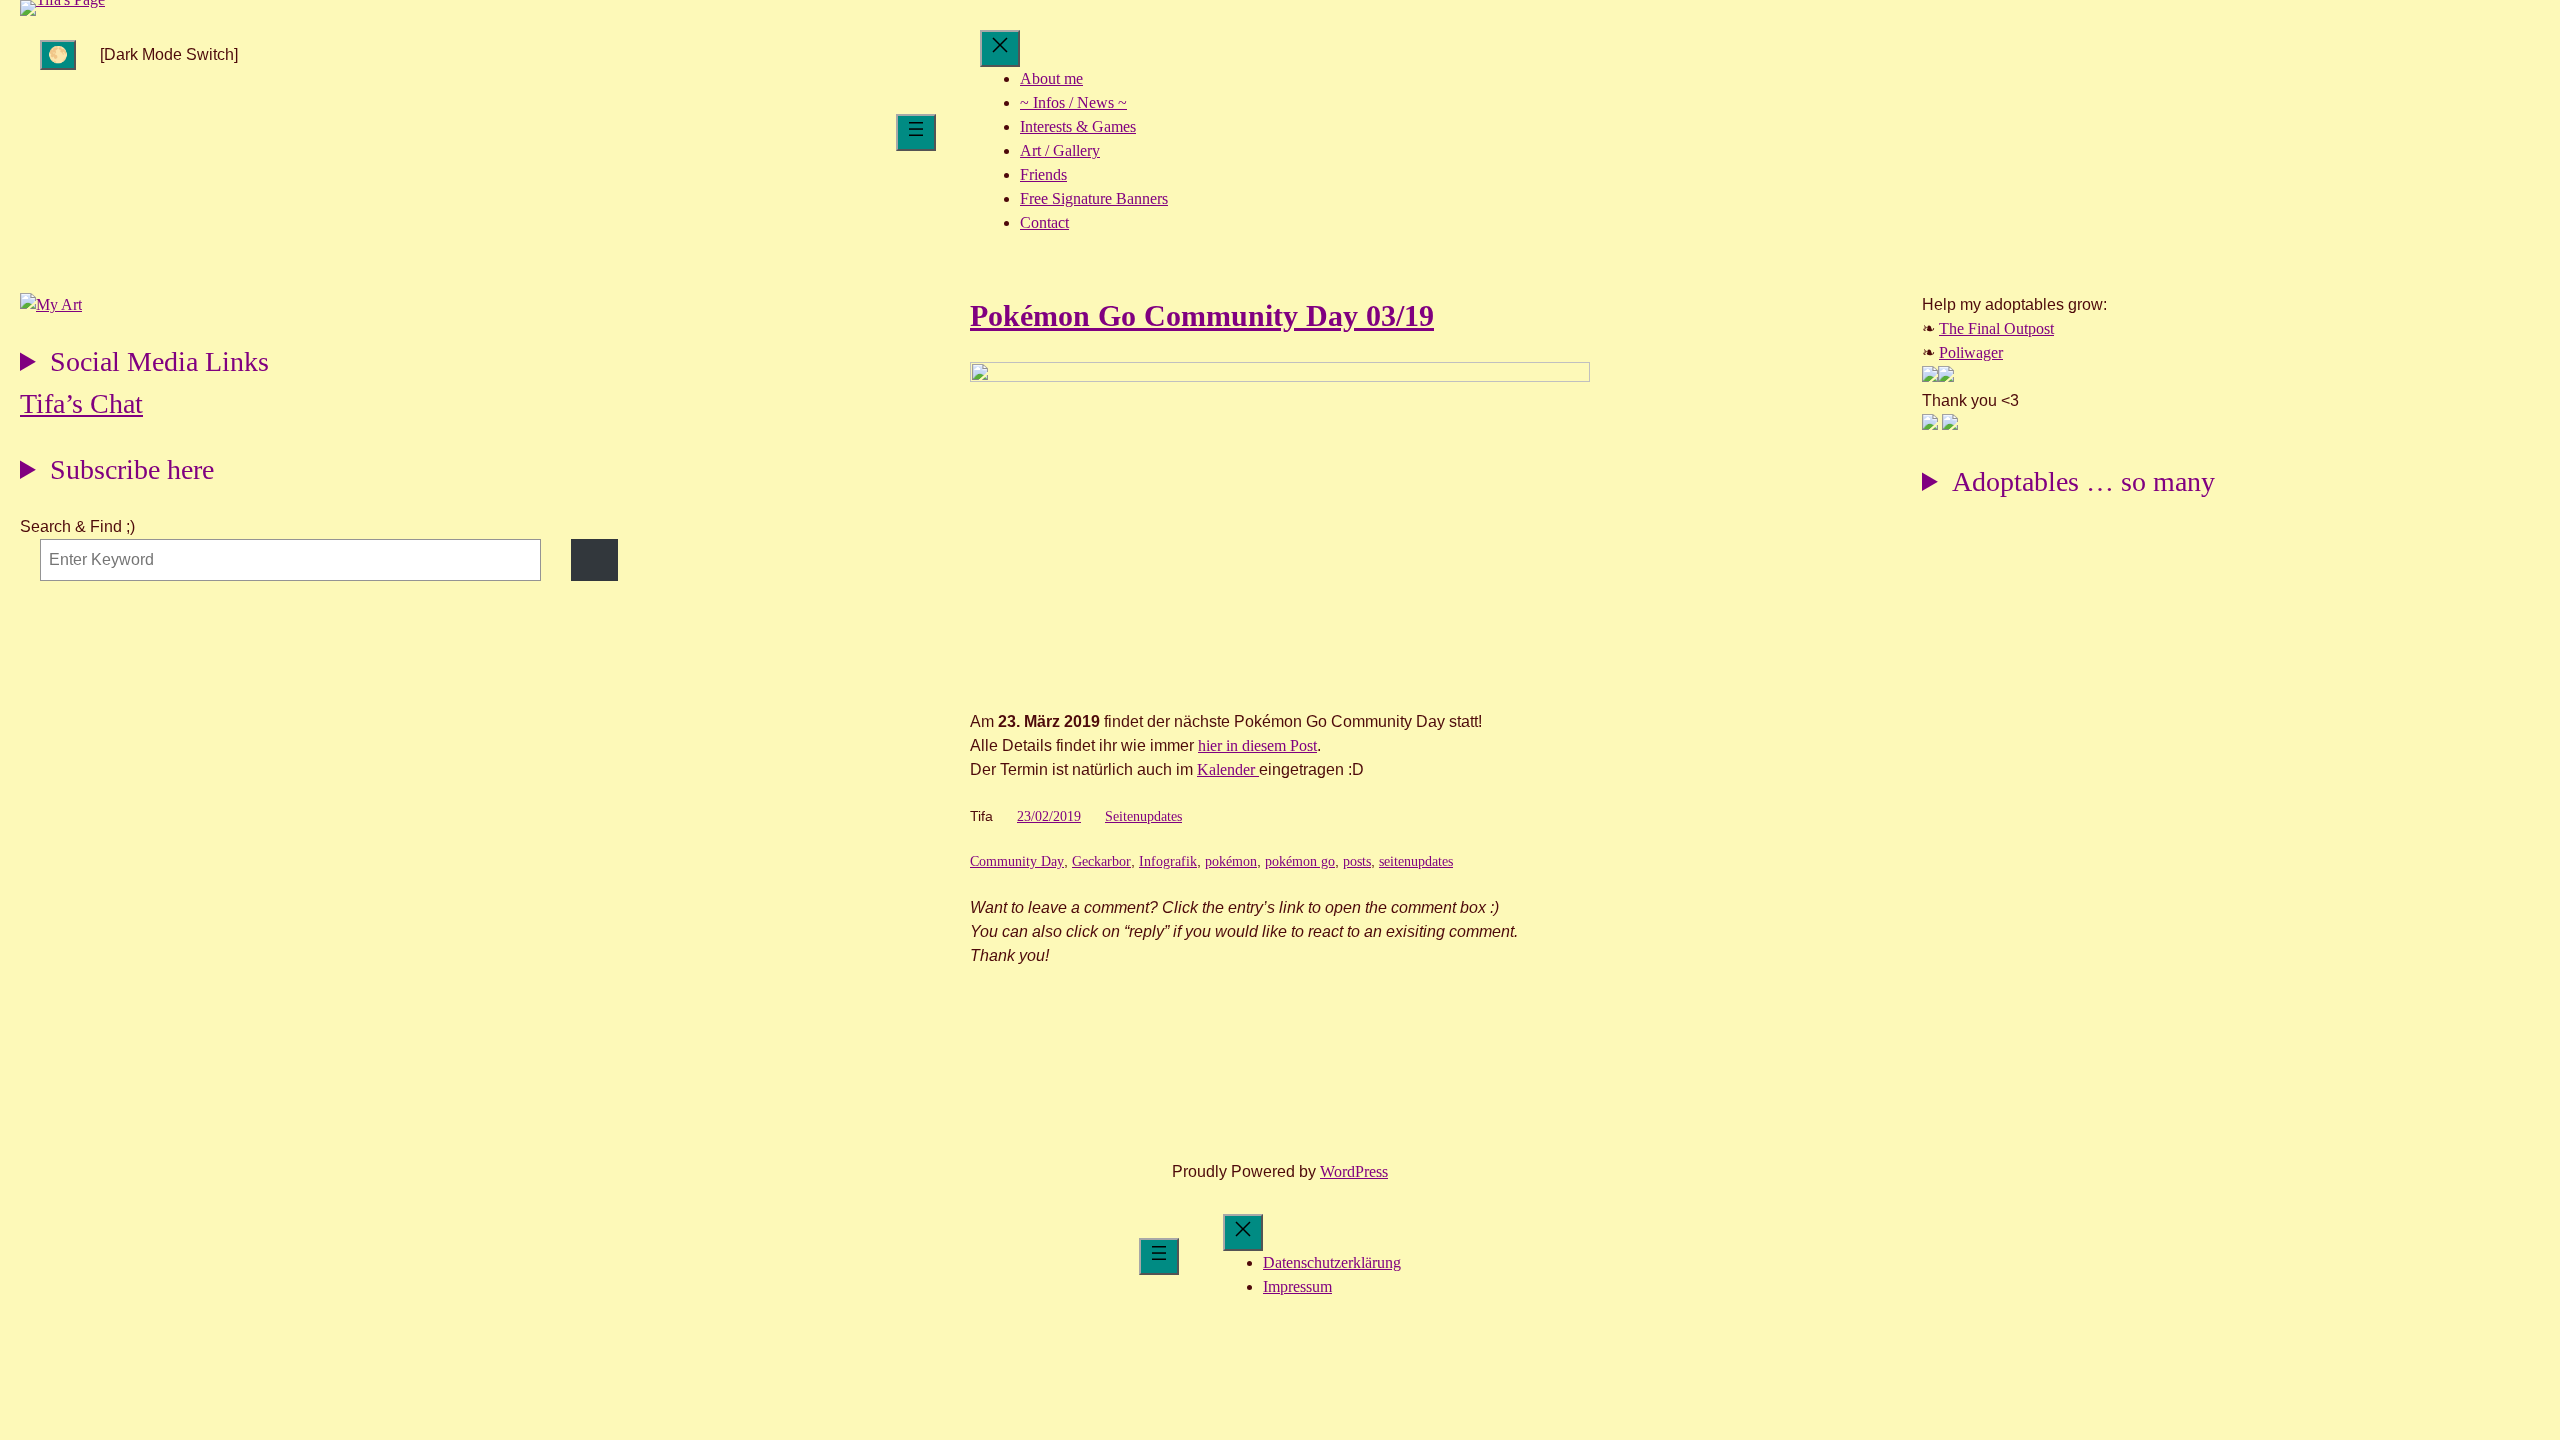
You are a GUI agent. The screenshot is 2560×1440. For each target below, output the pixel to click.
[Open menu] (916, 132)
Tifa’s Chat (81, 403)
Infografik (1168, 861)
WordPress (1354, 1171)
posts (1357, 861)
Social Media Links (159, 361)
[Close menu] (1000, 48)
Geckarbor (1101, 861)
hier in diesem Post (1257, 745)
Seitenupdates (1143, 816)
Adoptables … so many (2083, 481)
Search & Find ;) (77, 526)
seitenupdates (1416, 861)
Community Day (1017, 861)
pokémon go (1300, 861)
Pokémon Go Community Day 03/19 (1202, 315)
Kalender (1228, 769)
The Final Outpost (1996, 328)
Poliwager (1971, 352)
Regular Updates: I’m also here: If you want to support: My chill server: (144, 364)
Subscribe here (132, 469)
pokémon (1231, 861)
